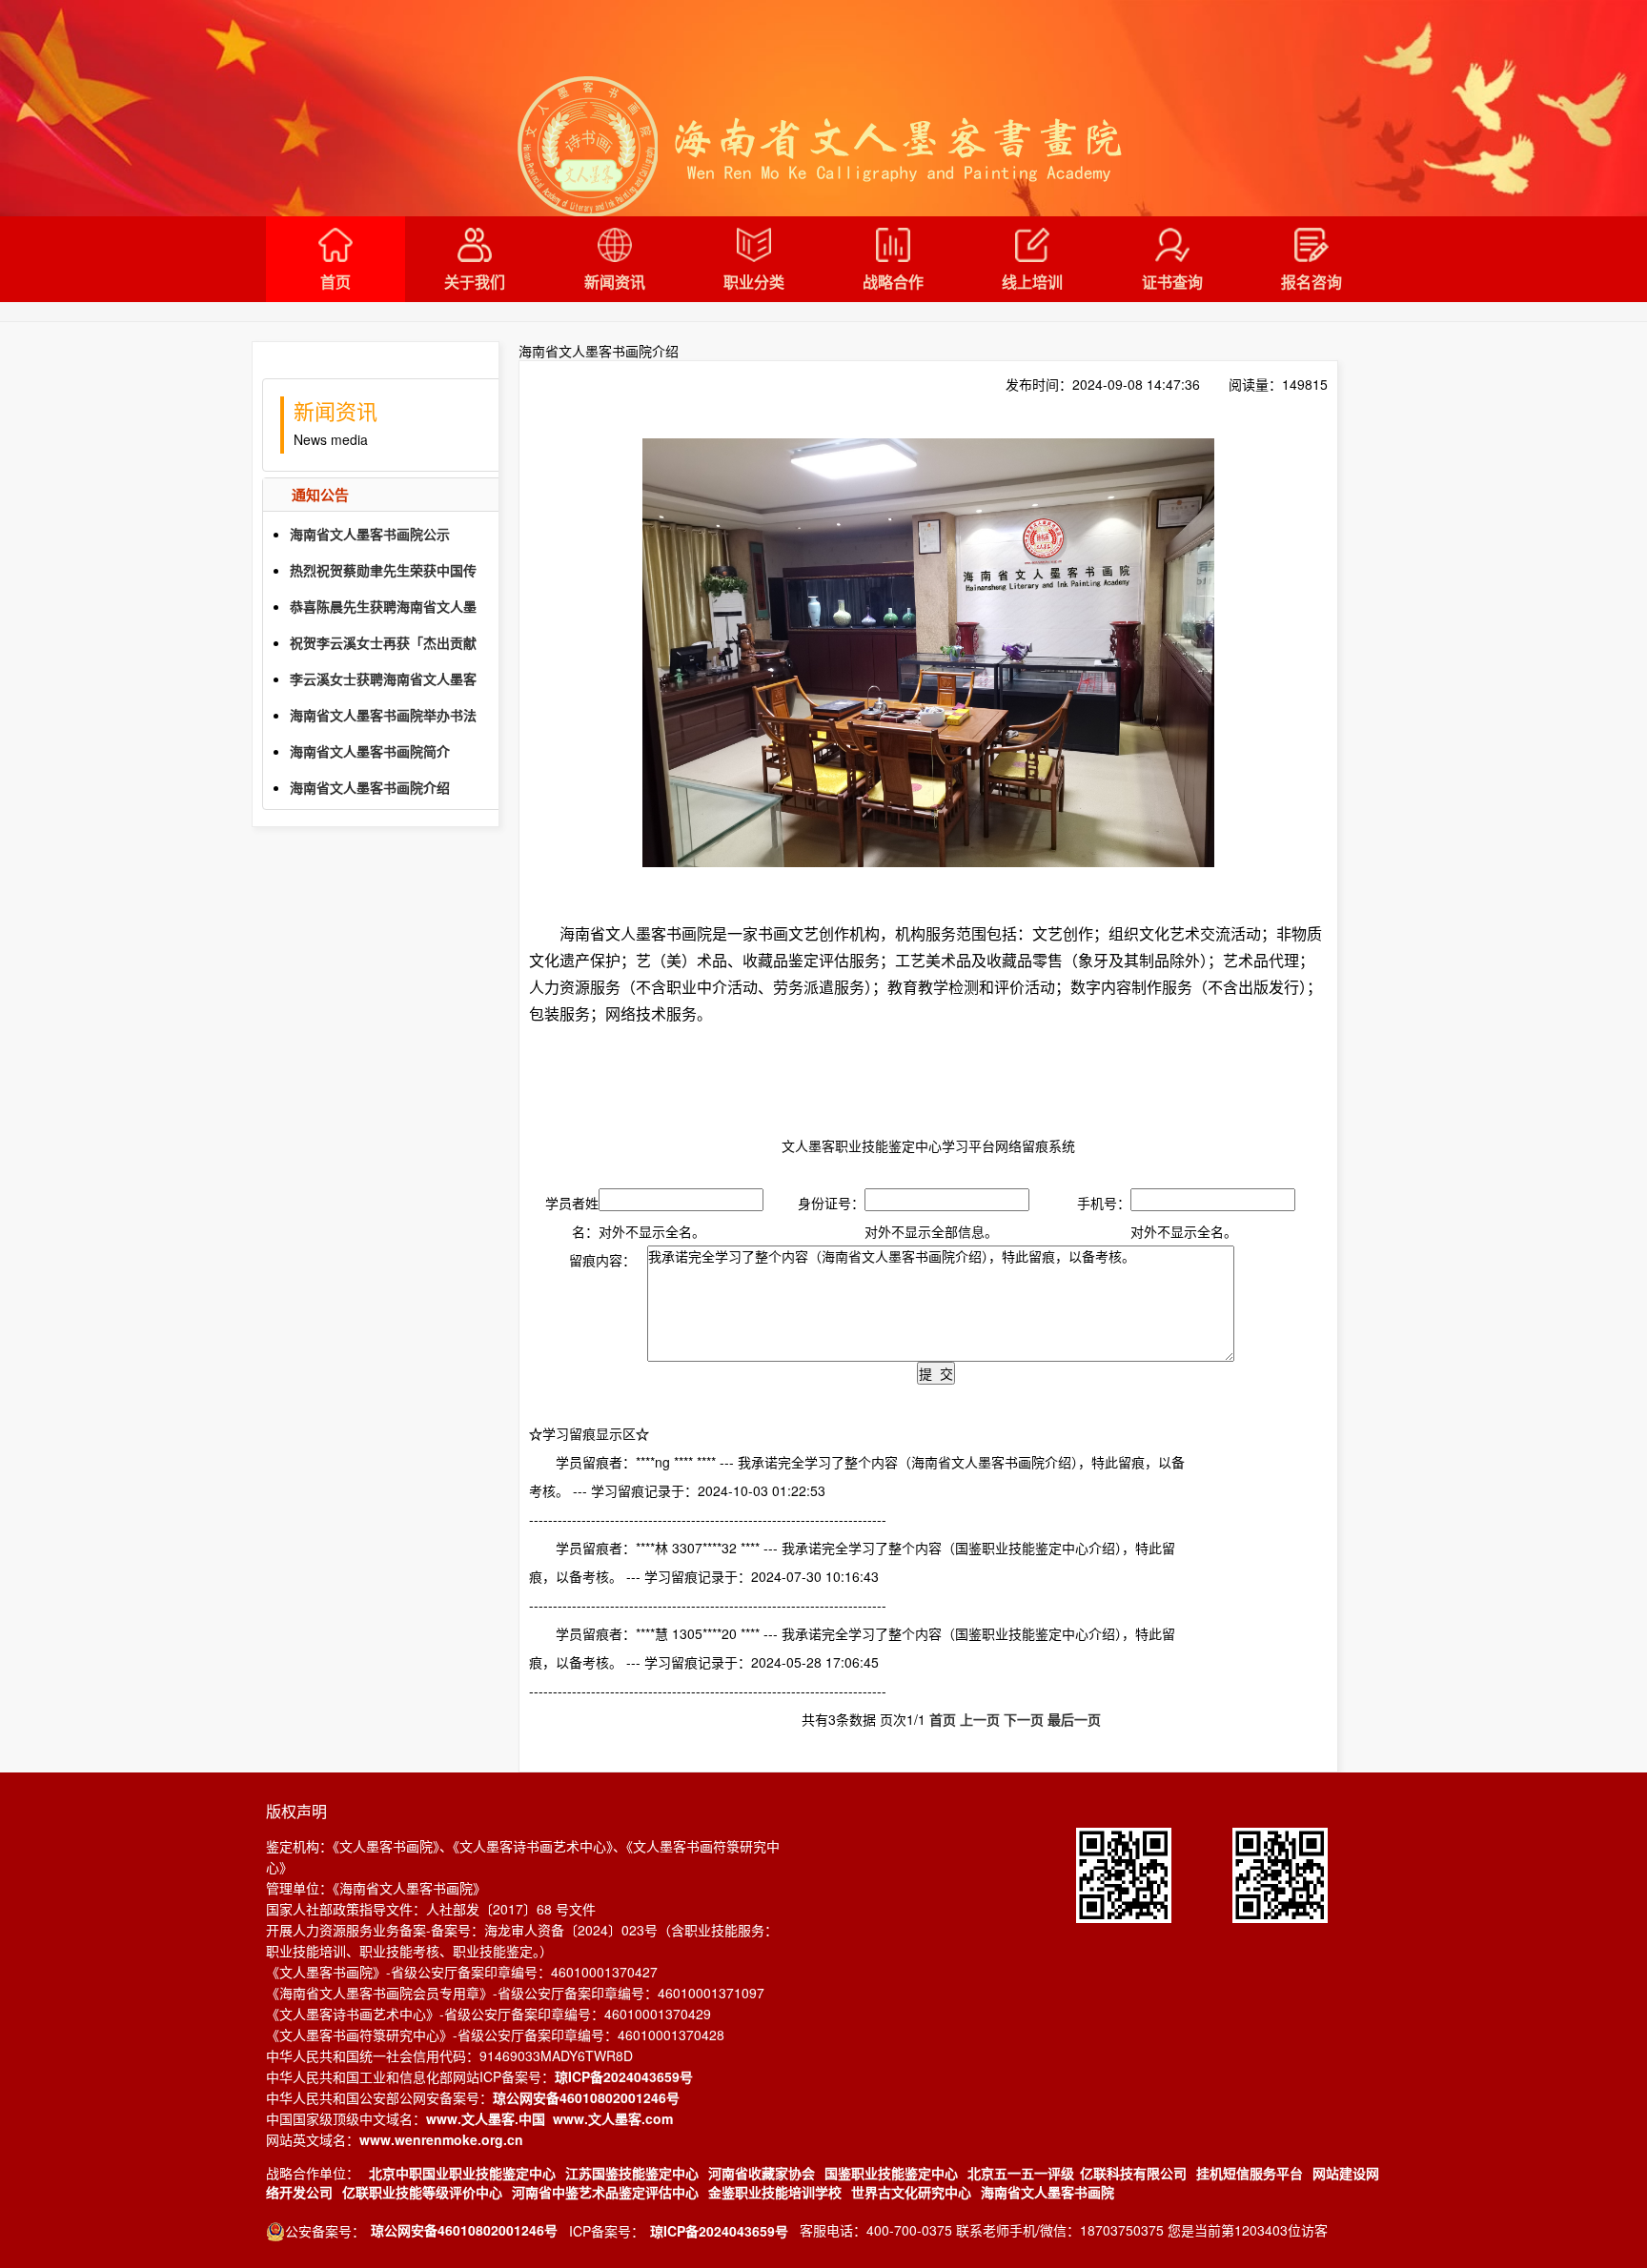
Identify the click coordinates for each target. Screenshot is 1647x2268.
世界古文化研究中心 (911, 2192)
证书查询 (1172, 282)
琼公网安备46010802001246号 (586, 2097)
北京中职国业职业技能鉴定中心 (462, 2173)
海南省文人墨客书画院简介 (370, 751)
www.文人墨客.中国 (486, 2118)
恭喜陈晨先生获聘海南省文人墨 (383, 606)
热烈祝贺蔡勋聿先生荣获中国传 (383, 570)
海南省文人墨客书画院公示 (370, 534)
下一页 (1024, 1719)
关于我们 (475, 282)
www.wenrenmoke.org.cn (441, 2139)
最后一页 (1074, 1719)
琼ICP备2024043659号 (624, 2076)
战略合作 (893, 282)
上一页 (980, 1719)
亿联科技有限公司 (1133, 2173)
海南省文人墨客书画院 (1047, 2192)
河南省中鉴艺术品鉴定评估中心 (605, 2192)
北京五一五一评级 (1021, 2173)
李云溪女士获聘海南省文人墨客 (383, 678)
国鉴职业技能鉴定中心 (891, 2173)
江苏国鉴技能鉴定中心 (632, 2173)
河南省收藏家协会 (762, 2173)
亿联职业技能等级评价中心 (422, 2192)
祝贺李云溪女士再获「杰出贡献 (383, 642)
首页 (335, 282)
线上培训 (1032, 282)
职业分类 (754, 282)
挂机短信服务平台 (1250, 2173)
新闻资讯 (615, 282)
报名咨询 (1311, 282)
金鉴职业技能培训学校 (775, 2192)
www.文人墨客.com (613, 2118)
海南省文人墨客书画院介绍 (370, 787)
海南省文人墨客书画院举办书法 (383, 715)
